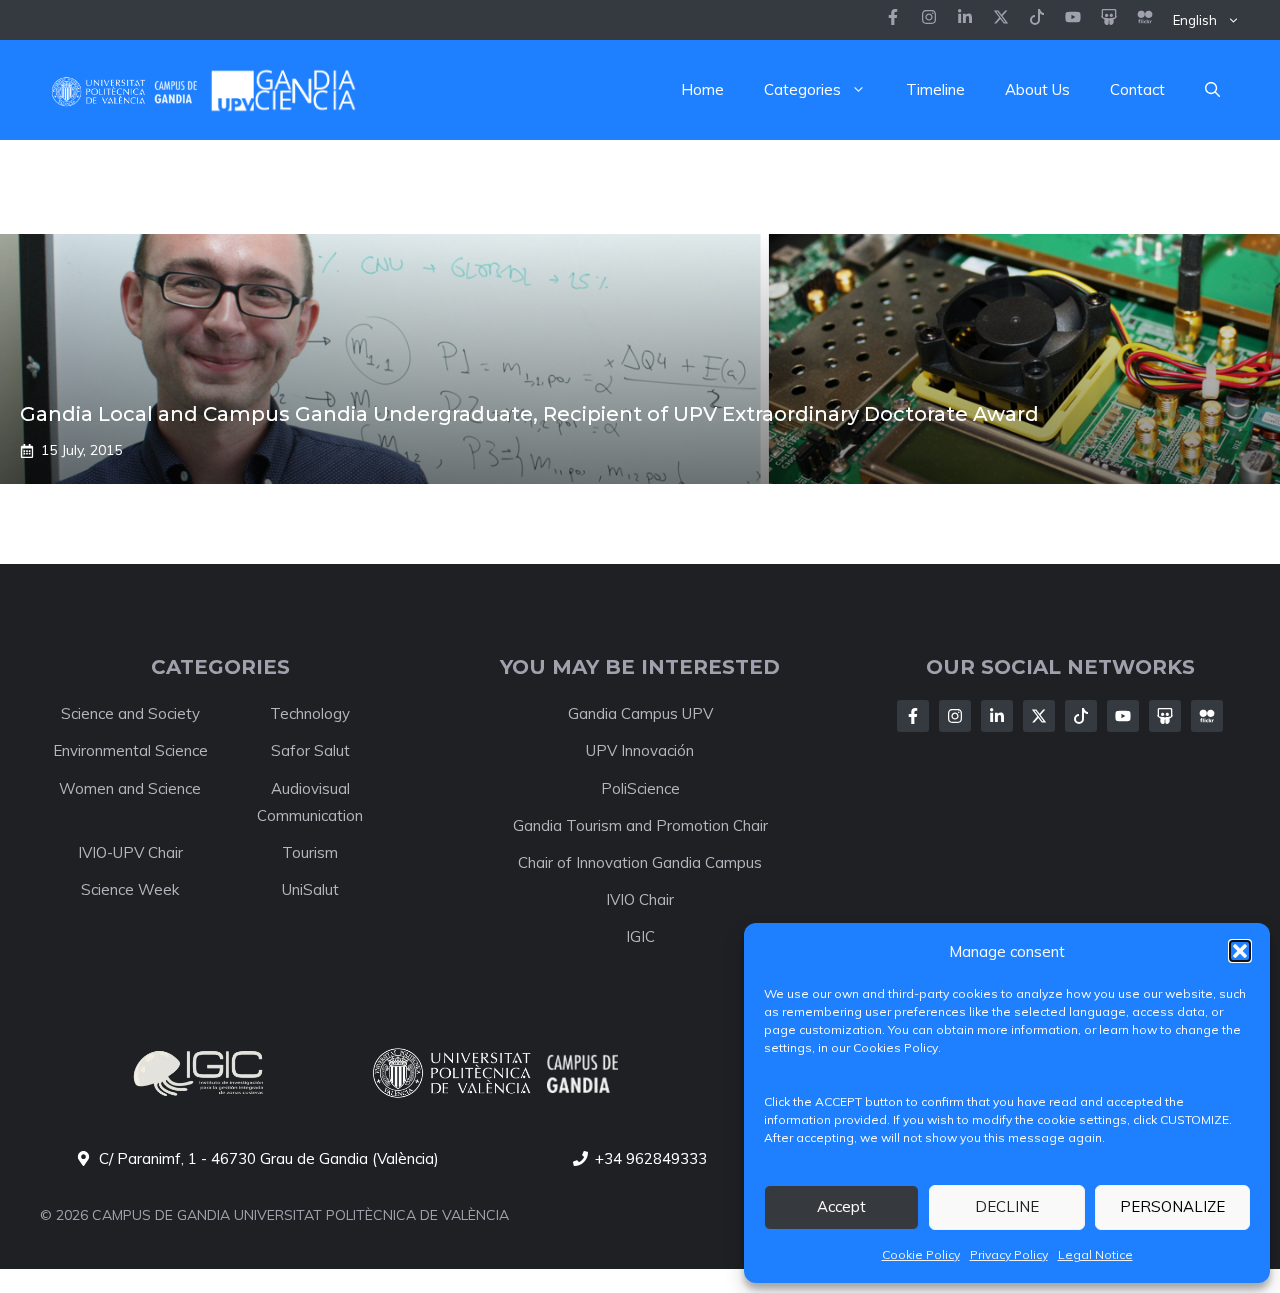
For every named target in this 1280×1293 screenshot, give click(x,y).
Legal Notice (1095, 1254)
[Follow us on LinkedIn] (1037, 19)
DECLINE (1007, 1206)
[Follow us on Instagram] (929, 19)
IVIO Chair (640, 899)
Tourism (310, 852)
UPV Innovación (640, 750)
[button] (1240, 951)
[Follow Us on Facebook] (913, 716)
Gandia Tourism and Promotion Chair (640, 825)
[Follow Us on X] (1039, 716)
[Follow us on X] (1001, 19)
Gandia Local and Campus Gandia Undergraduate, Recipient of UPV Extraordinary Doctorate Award (529, 414)
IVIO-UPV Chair (130, 852)
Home (702, 89)
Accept (841, 1206)
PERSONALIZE (1172, 1206)
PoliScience (640, 788)
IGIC (640, 936)
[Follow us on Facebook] (893, 19)
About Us (1037, 89)
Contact (1137, 89)
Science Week (130, 889)
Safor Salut (310, 750)
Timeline (935, 89)
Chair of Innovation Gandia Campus (640, 862)
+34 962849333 (651, 1158)
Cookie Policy (921, 1254)
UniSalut (310, 889)
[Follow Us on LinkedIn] (997, 716)
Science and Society (130, 713)
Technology (310, 713)
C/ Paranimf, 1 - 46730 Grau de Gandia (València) (269, 1158)
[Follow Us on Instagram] (955, 716)
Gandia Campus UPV (640, 713)
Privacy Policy (1009, 1254)
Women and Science (130, 788)
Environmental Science (130, 750)
